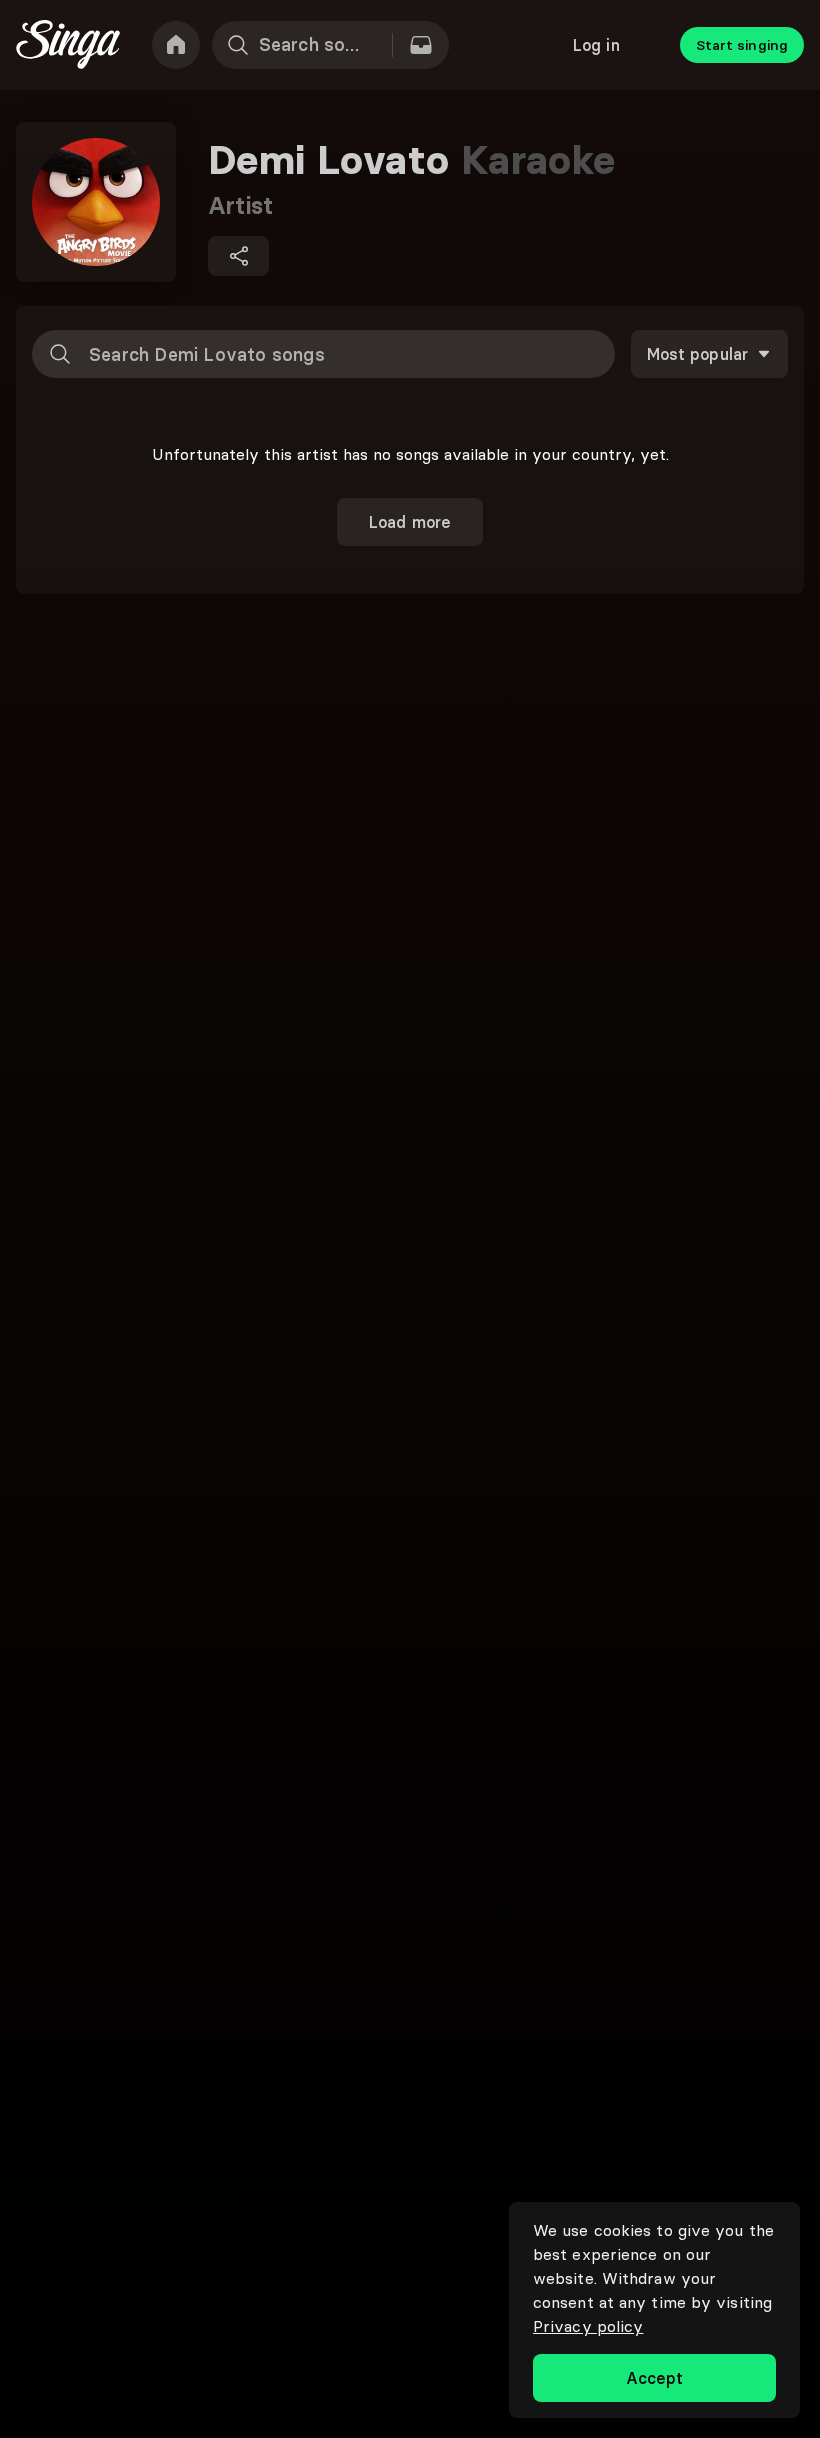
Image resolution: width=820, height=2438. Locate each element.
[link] (176, 45)
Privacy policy (588, 2326)
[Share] (238, 256)
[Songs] (421, 45)
